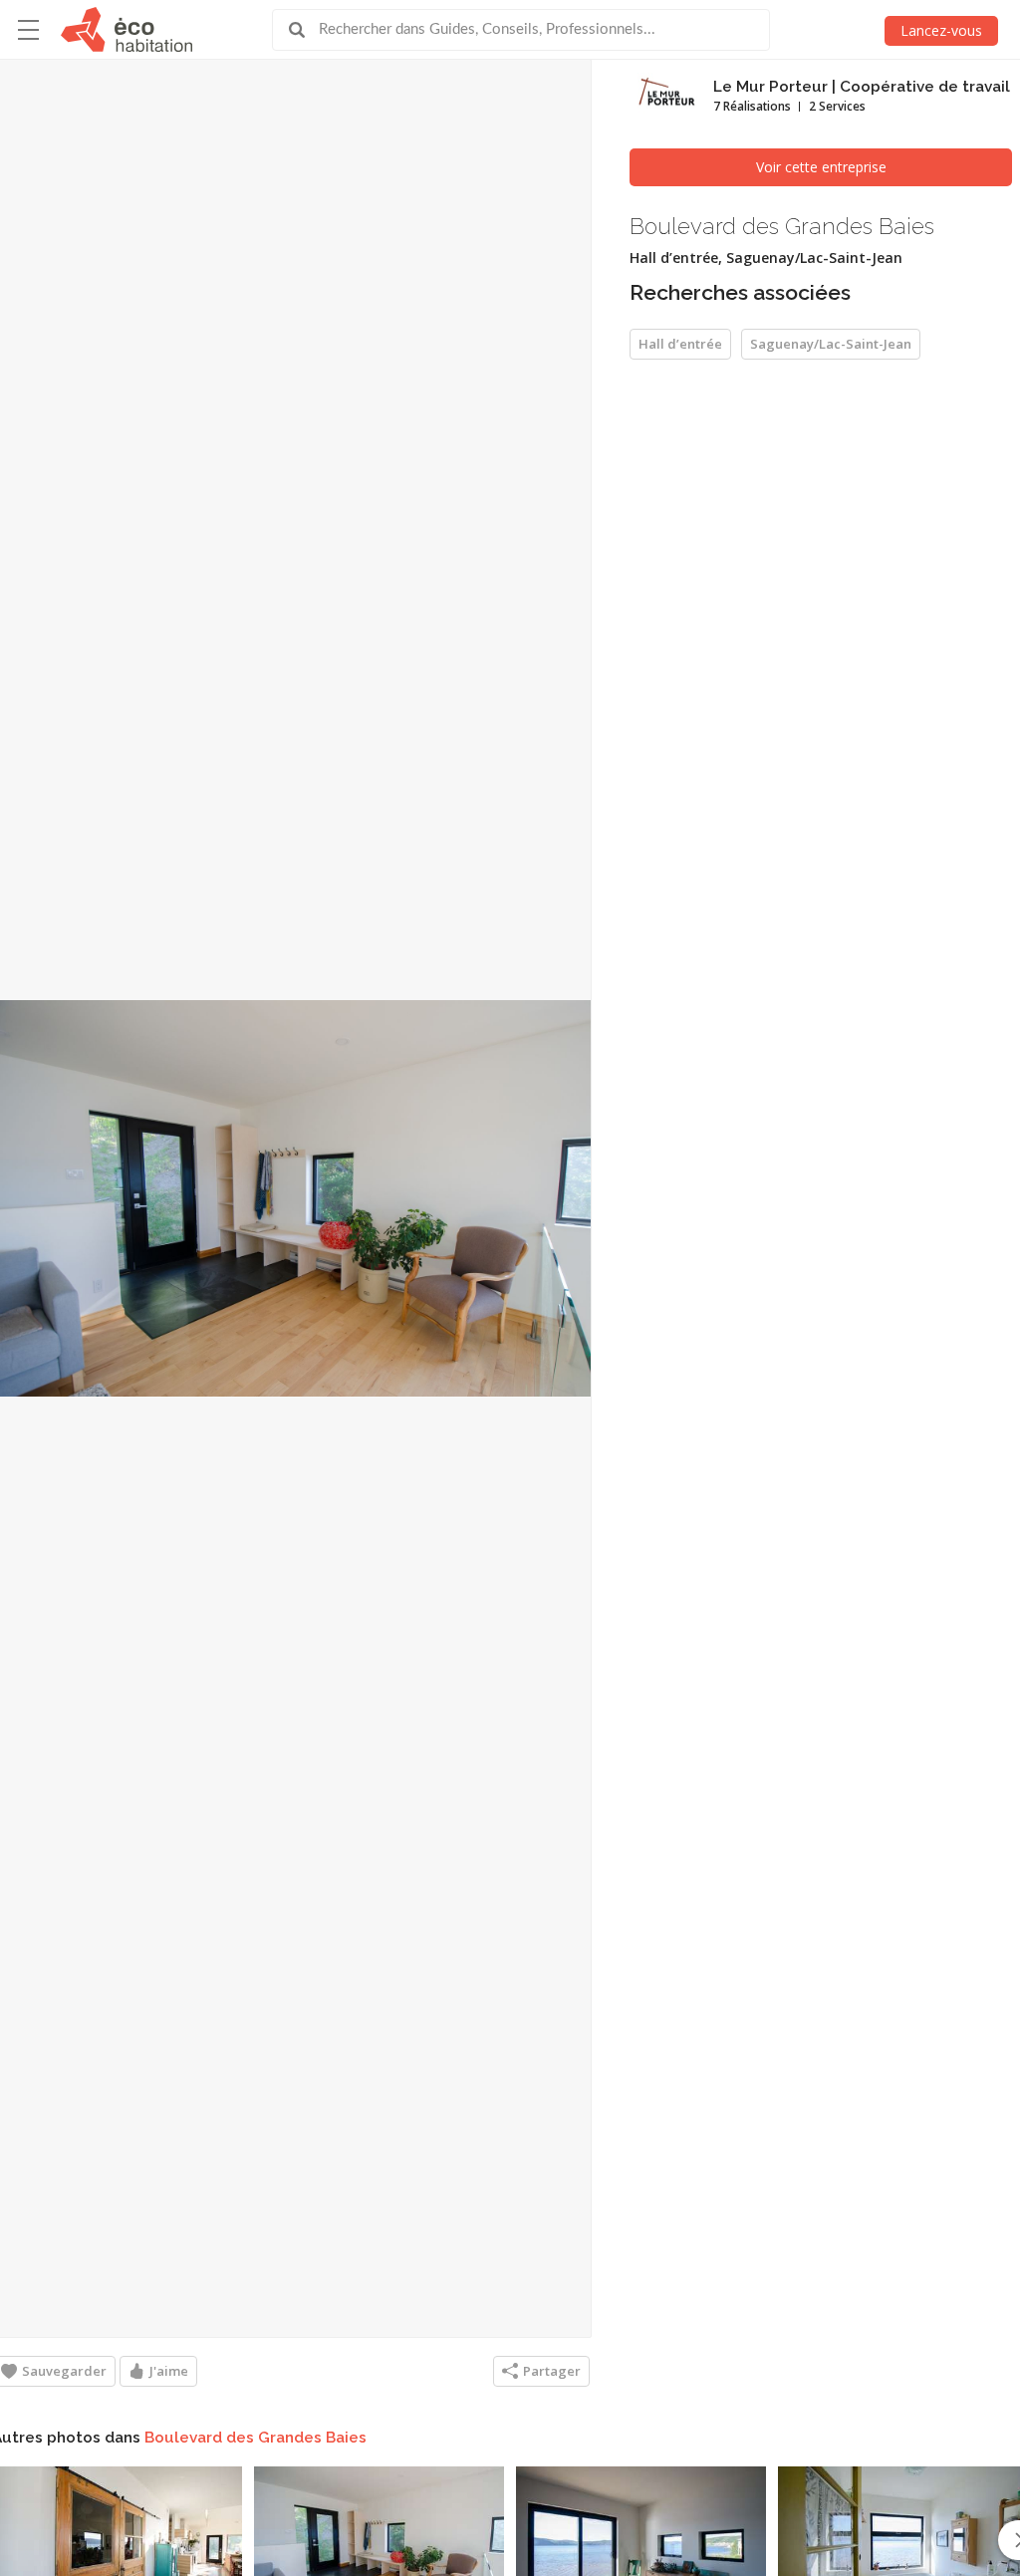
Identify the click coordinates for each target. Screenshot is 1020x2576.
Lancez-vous (941, 30)
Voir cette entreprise (821, 167)
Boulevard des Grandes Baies (255, 2438)
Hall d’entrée (680, 344)
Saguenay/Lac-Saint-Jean (831, 344)
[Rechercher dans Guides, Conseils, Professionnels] (304, 30)
